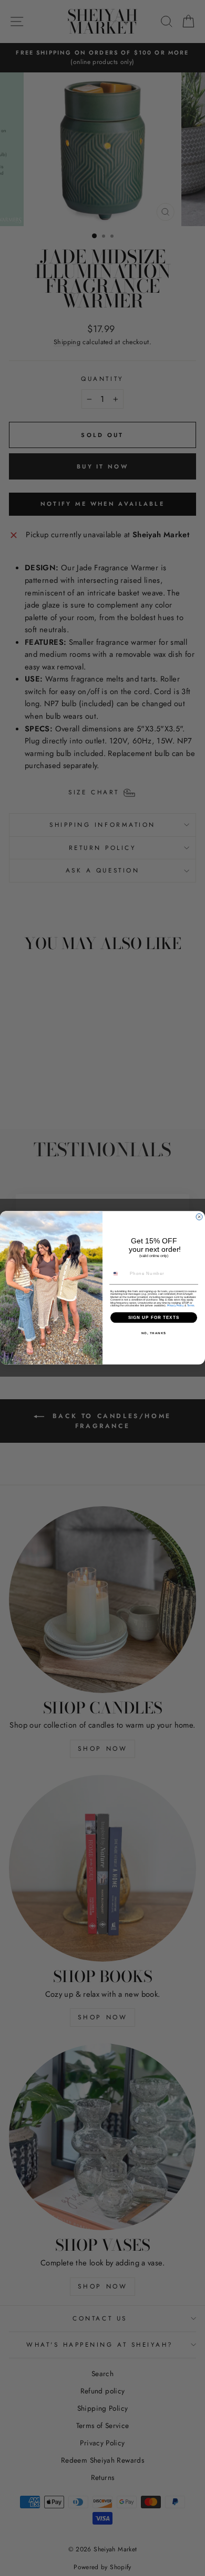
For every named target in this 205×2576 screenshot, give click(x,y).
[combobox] (119, 1274)
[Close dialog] (199, 1217)
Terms (191, 1306)
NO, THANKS (154, 1333)
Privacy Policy (176, 1306)
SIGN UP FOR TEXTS (154, 1318)
